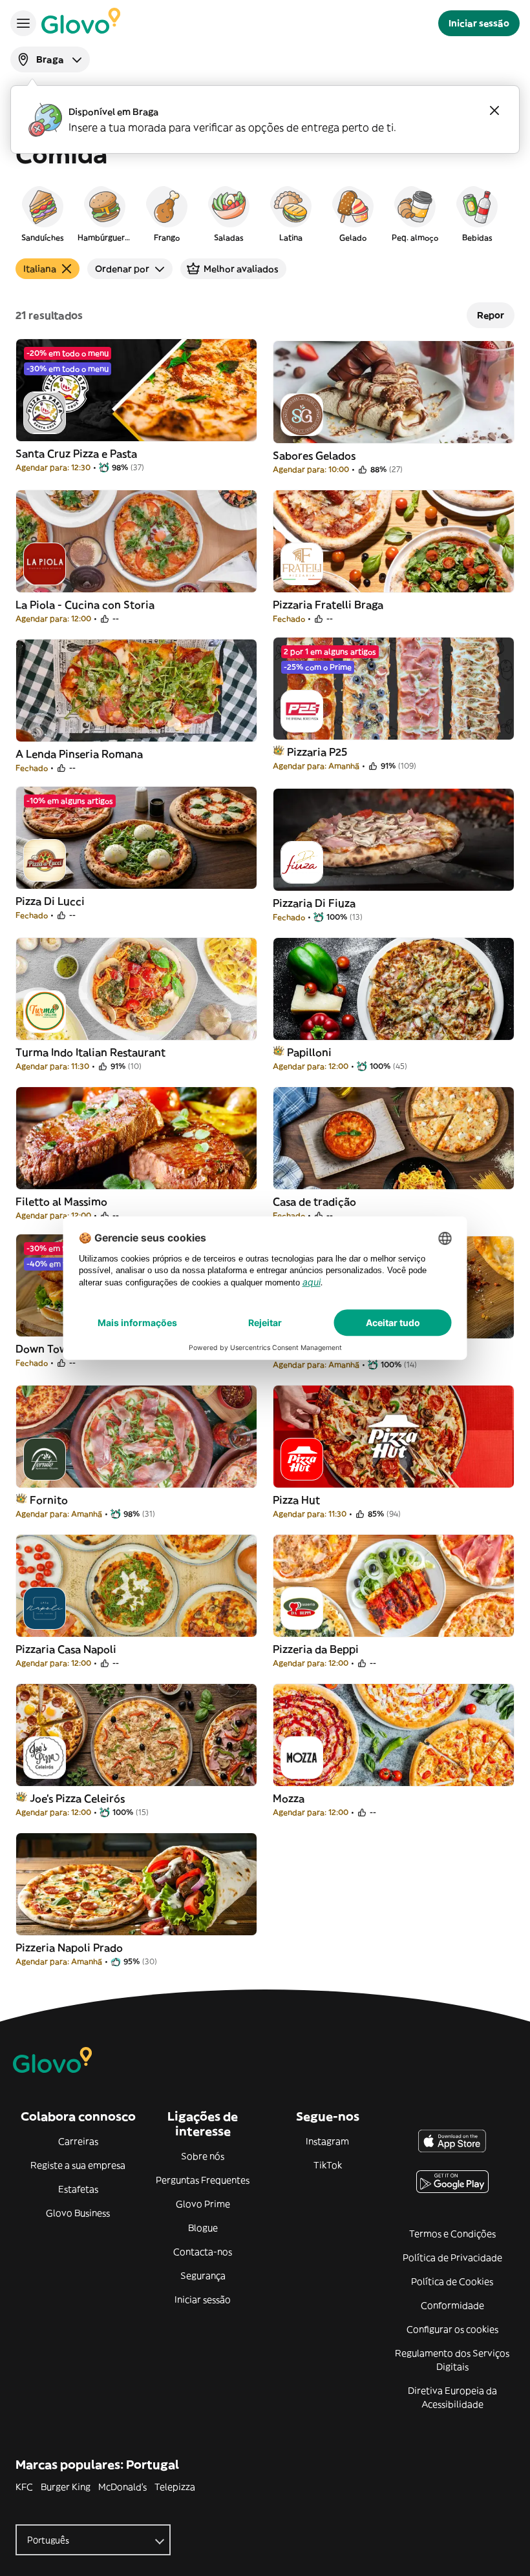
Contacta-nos (203, 2252)
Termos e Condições (452, 2234)
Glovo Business (78, 2213)
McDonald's (122, 2487)
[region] (265, 213)
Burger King (66, 2487)
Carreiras (78, 2141)
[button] (43, 213)
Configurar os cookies (452, 2329)
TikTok (328, 2165)
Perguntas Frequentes (203, 2180)
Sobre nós (203, 2156)
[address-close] (494, 110)
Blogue (203, 2228)
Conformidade (452, 2305)
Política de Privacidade (452, 2258)
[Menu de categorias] (23, 23)
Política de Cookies (452, 2281)
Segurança (203, 2276)
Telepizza (175, 2487)
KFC (24, 2487)
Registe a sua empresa (78, 2165)
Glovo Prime (203, 2204)
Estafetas (78, 2189)
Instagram (327, 2141)
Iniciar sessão (203, 2300)
